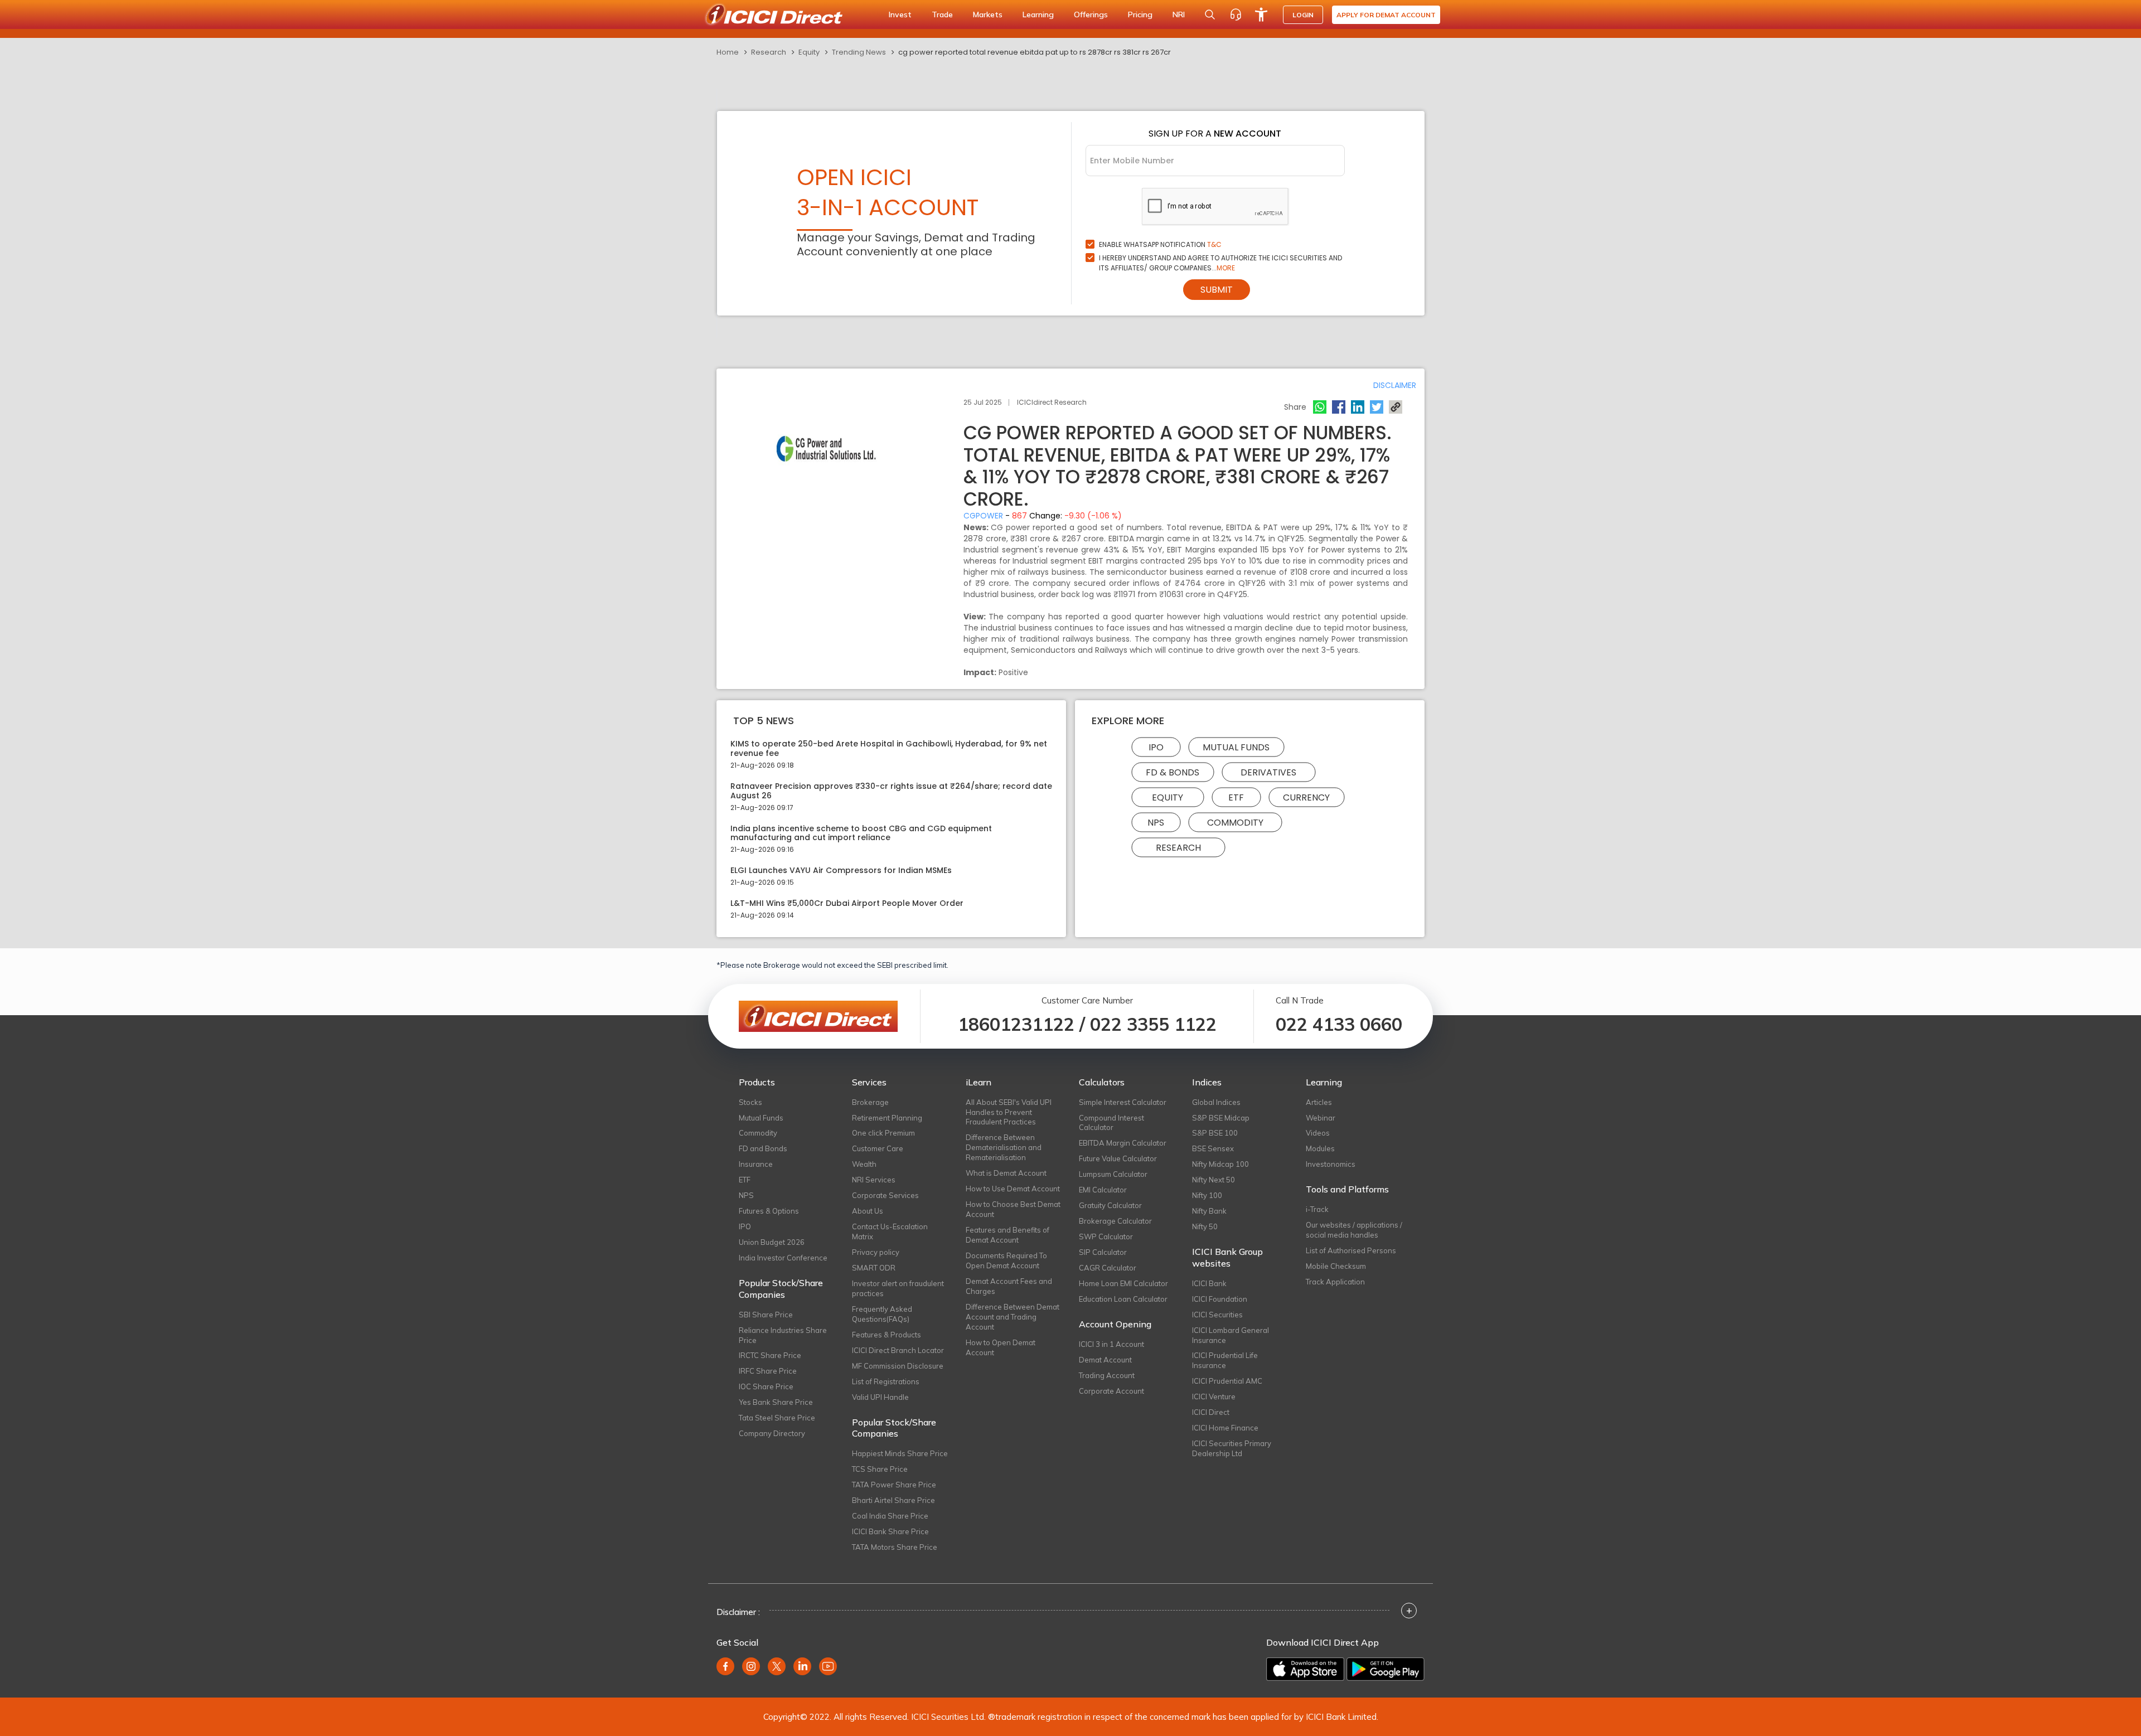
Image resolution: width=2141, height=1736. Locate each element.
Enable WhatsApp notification (1160, 244)
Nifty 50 (1205, 1226)
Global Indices (1216, 1102)
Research (769, 52)
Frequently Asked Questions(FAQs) (882, 1314)
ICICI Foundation (1220, 1299)
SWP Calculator (1106, 1236)
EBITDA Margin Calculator (1123, 1143)
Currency (1306, 797)
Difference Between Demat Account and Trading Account (1013, 1317)
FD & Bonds (1173, 772)
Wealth (864, 1164)
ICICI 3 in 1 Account (1111, 1344)
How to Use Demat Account (1013, 1189)
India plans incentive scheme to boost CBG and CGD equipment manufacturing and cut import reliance (861, 833)
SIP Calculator (1103, 1252)
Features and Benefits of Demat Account (1007, 1235)
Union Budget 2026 (772, 1242)
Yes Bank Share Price (776, 1402)
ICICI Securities (1217, 1315)
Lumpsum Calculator (1113, 1174)
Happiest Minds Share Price (900, 1453)
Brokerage (870, 1102)
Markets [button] (988, 14)
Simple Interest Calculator (1123, 1102)
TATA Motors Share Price (895, 1547)
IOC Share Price (766, 1386)
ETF (1236, 797)
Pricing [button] (1140, 14)
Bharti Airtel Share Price (893, 1500)
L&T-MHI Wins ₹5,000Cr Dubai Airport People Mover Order (847, 903)
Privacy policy (876, 1252)
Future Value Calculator (1118, 1158)
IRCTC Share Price (770, 1355)
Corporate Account (1111, 1391)
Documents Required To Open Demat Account (1006, 1260)
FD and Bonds (763, 1148)
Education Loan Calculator (1123, 1299)
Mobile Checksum (1336, 1266)
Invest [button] (900, 14)
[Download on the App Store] (1305, 1669)
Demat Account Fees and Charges (1009, 1286)
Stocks (750, 1102)
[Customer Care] (1236, 14)
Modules (1320, 1148)
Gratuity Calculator (1110, 1205)
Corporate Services (885, 1195)
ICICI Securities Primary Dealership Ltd (1232, 1448)
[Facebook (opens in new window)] (725, 1666)
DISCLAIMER (1395, 385)
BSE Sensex (1213, 1148)
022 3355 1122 (1153, 1024)
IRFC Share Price (768, 1371)
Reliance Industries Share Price (783, 1335)
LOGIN (1303, 15)
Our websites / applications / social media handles (1354, 1230)
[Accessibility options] (1261, 14)
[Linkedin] (1358, 407)
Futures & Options (769, 1211)
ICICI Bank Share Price (890, 1531)
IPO (1156, 747)
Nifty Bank (1209, 1211)
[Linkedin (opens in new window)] (802, 1666)
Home (728, 52)
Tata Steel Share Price (777, 1418)
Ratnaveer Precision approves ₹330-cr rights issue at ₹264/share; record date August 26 (891, 791)
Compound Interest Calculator (1111, 1123)
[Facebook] (1339, 407)
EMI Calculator (1103, 1190)
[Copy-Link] (1396, 407)
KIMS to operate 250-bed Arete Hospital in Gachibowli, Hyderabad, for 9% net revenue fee (889, 749)
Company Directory (772, 1433)
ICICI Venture (1214, 1396)
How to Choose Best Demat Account (1013, 1209)
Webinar (1321, 1118)
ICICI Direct (1211, 1412)
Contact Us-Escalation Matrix (890, 1231)
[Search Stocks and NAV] (1210, 14)
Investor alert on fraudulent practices (898, 1288)
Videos (1318, 1133)
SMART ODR (874, 1268)
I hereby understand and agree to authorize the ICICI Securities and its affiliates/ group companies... (1220, 263)
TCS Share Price (880, 1469)
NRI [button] (1179, 14)
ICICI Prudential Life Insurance (1225, 1360)
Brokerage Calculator (1115, 1221)
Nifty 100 (1207, 1195)
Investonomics (1331, 1164)
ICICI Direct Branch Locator (898, 1350)
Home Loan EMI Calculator (1123, 1283)
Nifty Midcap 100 (1220, 1164)
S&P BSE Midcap (1221, 1118)
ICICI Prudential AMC (1227, 1381)
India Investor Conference (783, 1258)
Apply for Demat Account (1386, 15)
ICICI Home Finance (1225, 1428)
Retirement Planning (887, 1118)
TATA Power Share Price (894, 1485)
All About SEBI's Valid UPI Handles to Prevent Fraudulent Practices (1009, 1112)
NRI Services (874, 1180)
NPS (1156, 823)
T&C (1214, 244)
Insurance (756, 1164)
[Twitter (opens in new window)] (777, 1666)
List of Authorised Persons (1351, 1250)
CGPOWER (983, 516)
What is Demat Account (1006, 1173)
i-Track (1317, 1209)
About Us (868, 1211)
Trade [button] (942, 14)
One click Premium (883, 1133)
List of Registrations (886, 1381)
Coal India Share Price (890, 1516)
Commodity (1235, 823)
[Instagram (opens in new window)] (751, 1666)
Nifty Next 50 (1214, 1180)
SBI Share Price (766, 1315)
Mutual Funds (1236, 747)
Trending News (859, 52)
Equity (809, 52)
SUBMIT (1217, 290)
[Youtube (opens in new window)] (828, 1666)
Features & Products (887, 1335)
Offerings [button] (1091, 14)
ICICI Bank (1209, 1283)
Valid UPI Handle (880, 1397)
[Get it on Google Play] (1386, 1669)
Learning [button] (1038, 14)
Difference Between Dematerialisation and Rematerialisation (1004, 1147)
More (1226, 268)
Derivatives (1268, 772)
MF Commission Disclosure (898, 1366)
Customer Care (878, 1148)
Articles (1319, 1102)
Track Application (1335, 1282)
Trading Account (1107, 1375)
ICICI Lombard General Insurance (1231, 1335)
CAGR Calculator (1108, 1268)
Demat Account (1105, 1360)
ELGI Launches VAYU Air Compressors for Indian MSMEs (841, 871)
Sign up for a (1215, 134)
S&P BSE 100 (1215, 1133)
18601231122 (1016, 1024)
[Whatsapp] (1320, 407)
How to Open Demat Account (1001, 1347)
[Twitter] (1377, 407)
